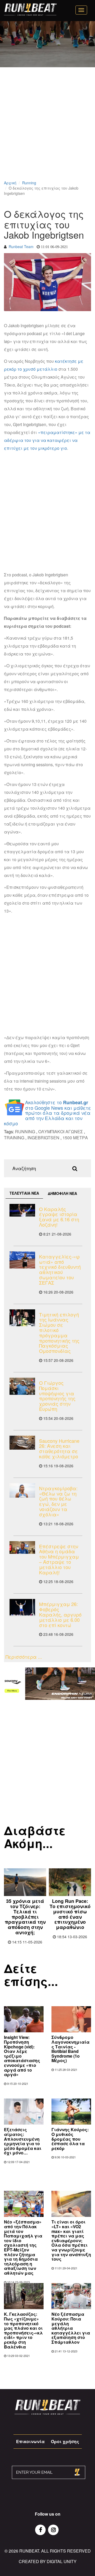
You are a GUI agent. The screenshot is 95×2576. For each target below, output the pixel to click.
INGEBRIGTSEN (43, 1138)
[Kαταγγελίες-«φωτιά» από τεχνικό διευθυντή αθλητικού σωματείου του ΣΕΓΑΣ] (22, 1260)
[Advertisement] (47, 131)
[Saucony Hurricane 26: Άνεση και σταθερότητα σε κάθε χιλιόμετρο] (22, 1443)
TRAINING (14, 1138)
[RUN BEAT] (30, 9)
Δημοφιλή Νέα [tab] (62, 1193)
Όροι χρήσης (65, 2441)
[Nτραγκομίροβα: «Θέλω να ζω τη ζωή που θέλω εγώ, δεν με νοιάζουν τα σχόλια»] (22, 1490)
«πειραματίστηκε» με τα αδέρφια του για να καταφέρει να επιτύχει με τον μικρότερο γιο (47, 440)
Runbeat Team (21, 247)
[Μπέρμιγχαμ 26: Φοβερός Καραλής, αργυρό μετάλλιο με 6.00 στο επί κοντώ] (22, 1607)
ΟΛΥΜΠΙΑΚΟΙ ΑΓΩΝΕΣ (61, 1132)
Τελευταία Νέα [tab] (24, 1193)
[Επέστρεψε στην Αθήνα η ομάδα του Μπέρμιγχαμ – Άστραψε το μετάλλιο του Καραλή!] (22, 1548)
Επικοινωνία (30, 2441)
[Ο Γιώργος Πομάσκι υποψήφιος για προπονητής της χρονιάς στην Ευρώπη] (22, 1386)
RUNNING (25, 1132)
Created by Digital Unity (48, 2561)
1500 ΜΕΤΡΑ (75, 1138)
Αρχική (10, 183)
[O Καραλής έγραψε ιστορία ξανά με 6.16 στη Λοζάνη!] (22, 1210)
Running (29, 183)
